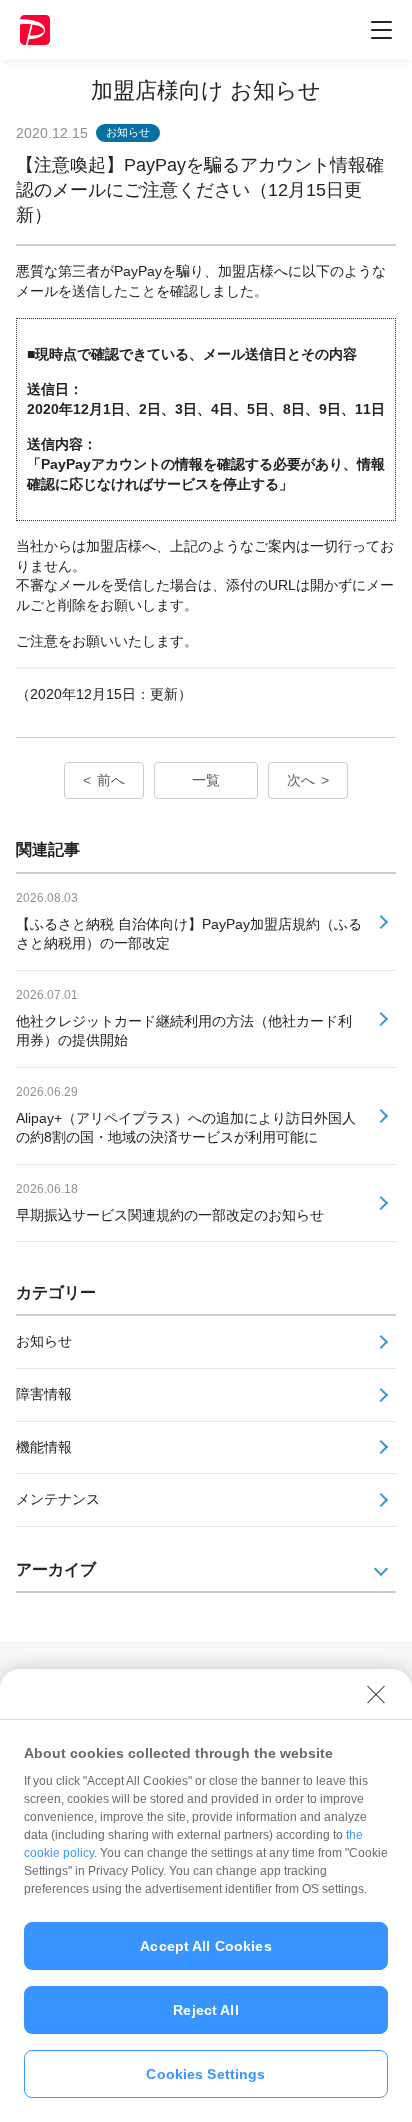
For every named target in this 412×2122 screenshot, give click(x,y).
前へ (111, 780)
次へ (301, 780)
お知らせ (44, 1341)
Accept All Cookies (206, 1946)
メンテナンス (58, 1499)
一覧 (206, 780)
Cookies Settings (205, 2074)
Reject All (205, 2010)
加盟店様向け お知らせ (206, 90)
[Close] (376, 1694)
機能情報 (44, 1447)
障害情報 (44, 1394)
